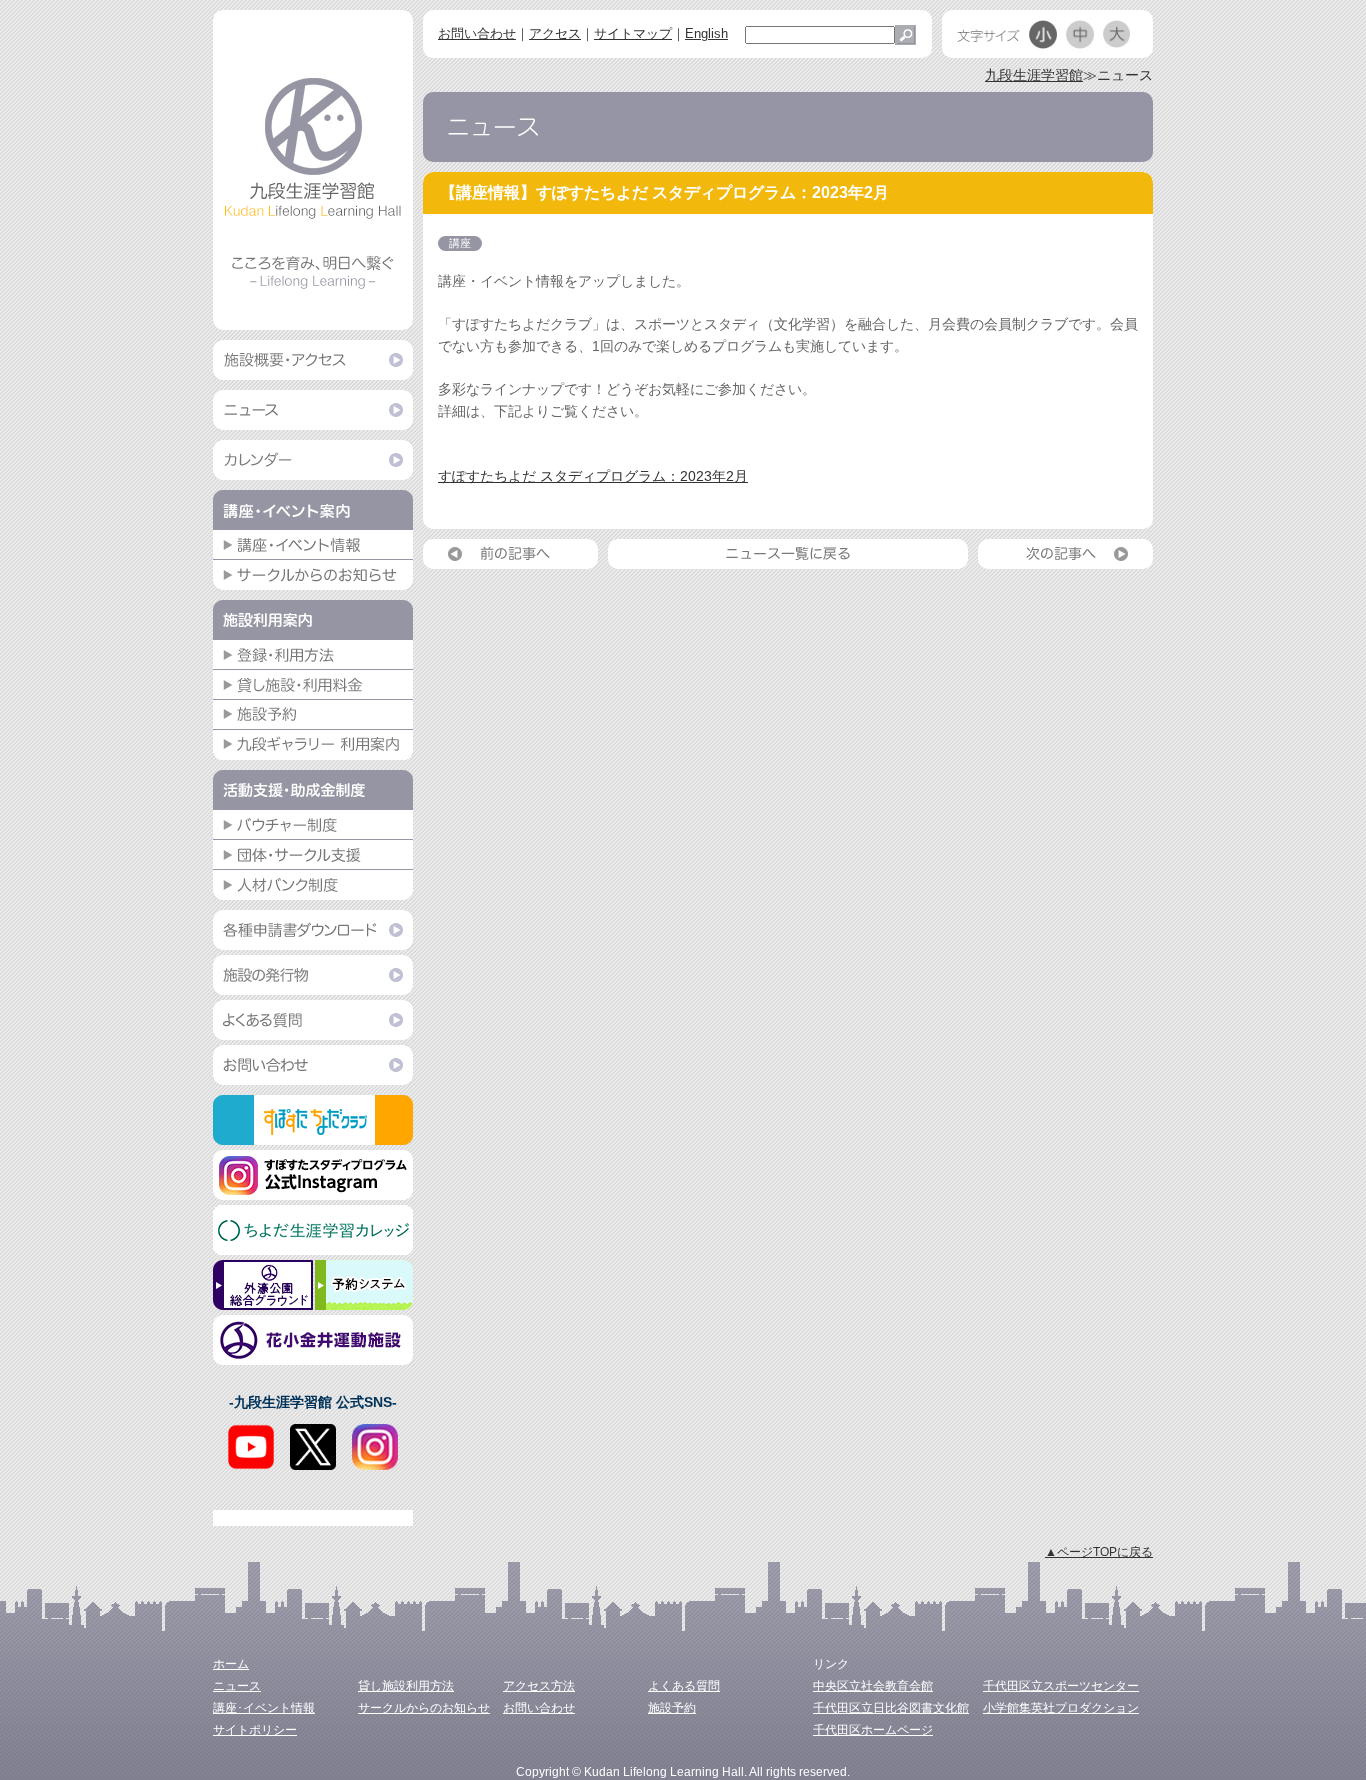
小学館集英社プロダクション (1061, 1708)
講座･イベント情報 (264, 1708)
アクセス (555, 33)
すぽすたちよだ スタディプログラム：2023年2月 (593, 476)
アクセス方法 (539, 1686)
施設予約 (672, 1708)
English (706, 33)
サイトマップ (633, 33)
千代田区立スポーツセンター (1061, 1686)
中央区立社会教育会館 (873, 1686)
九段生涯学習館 (1034, 75)
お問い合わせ (477, 33)
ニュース (237, 1686)
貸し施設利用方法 (406, 1686)
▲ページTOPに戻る (1099, 1552)
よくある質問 (684, 1686)
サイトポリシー (255, 1730)
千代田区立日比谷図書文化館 (891, 1708)
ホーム (231, 1664)
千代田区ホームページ (873, 1730)
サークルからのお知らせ (424, 1708)
